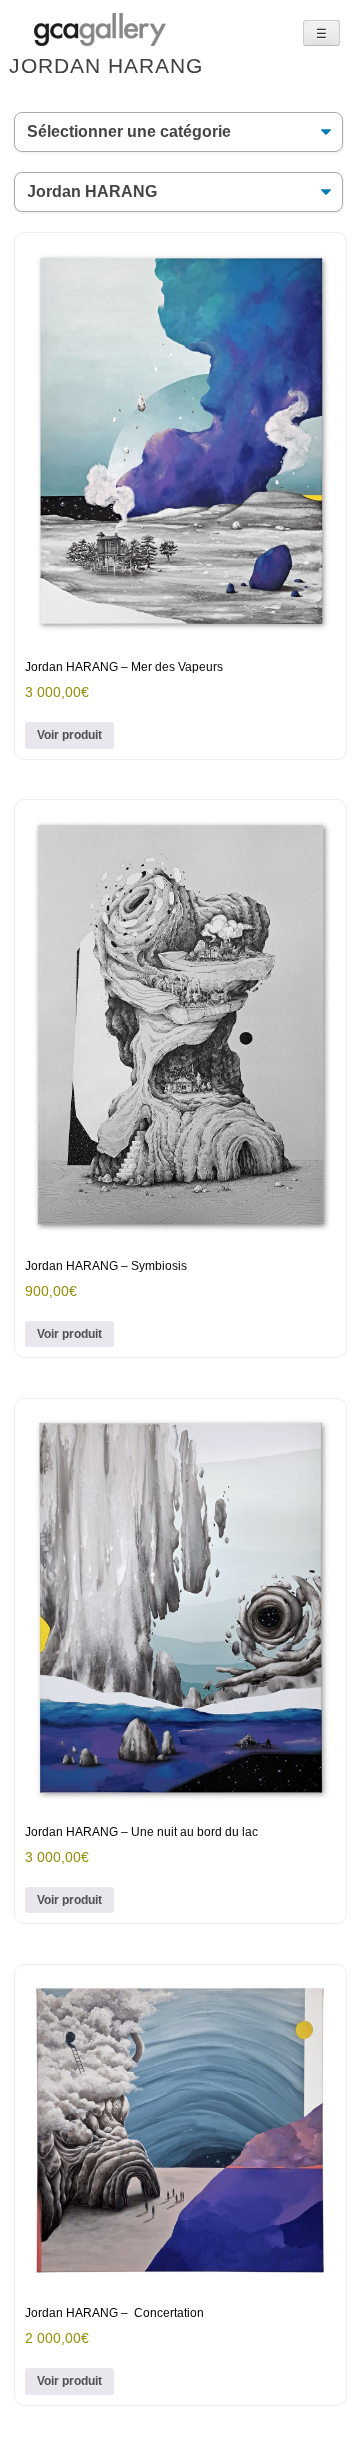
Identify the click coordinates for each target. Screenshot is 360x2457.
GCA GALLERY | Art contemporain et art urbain (100, 30)
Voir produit (69, 735)
